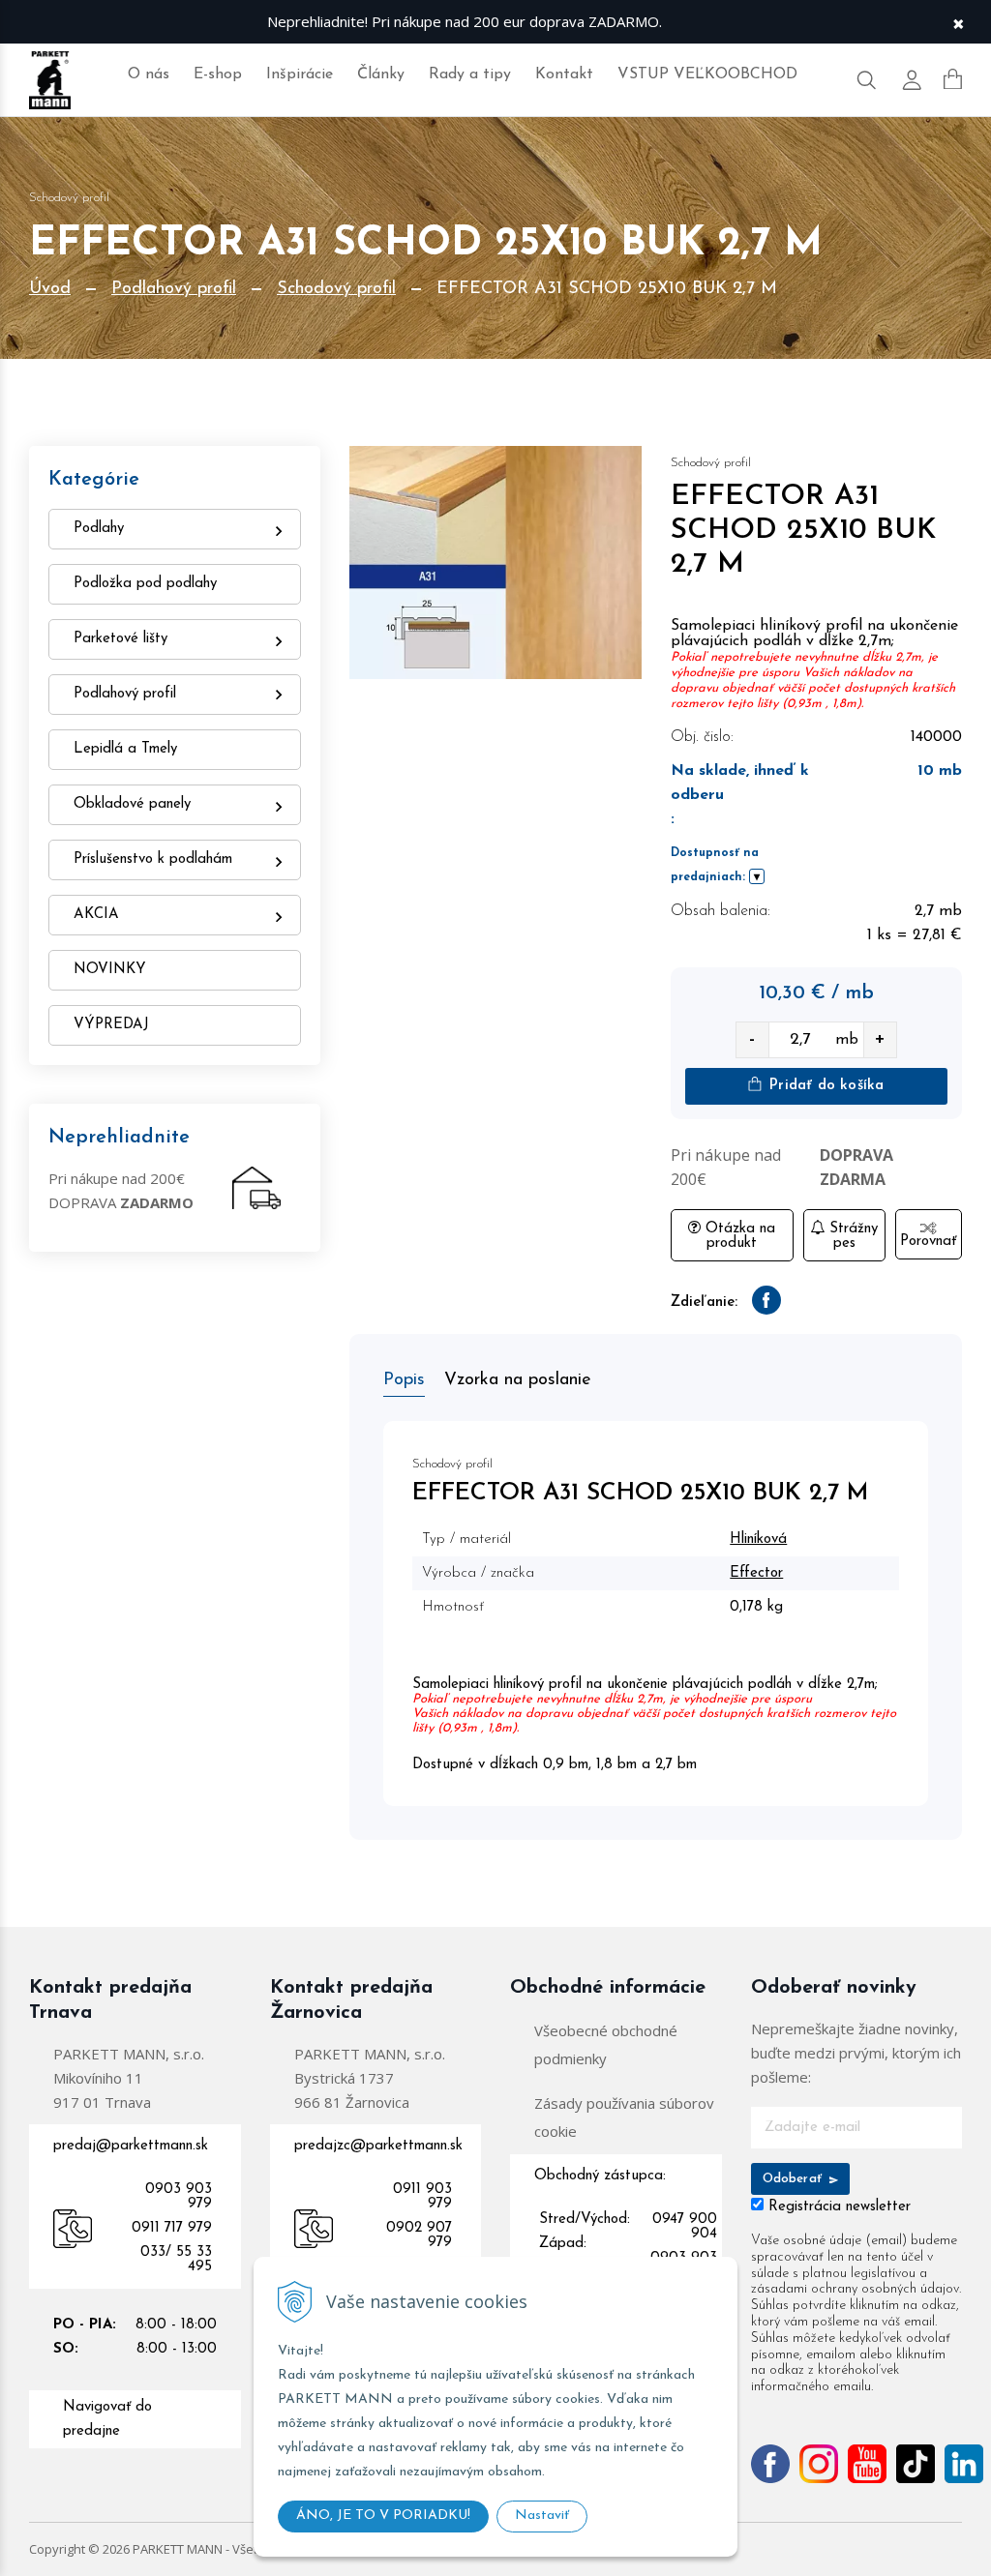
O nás (149, 74)
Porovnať (928, 1242)
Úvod (50, 289)
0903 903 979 (179, 2197)
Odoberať (795, 2179)
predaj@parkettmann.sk (131, 2146)
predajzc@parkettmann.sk (378, 2146)
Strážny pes (851, 1236)
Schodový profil (336, 289)
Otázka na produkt (738, 1236)
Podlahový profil (174, 289)
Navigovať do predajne (107, 2419)
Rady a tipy (470, 74)
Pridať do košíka (824, 1086)
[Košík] (953, 79)
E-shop (218, 74)
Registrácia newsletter (840, 2207)
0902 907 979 (419, 2235)
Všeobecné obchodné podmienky (606, 2044)
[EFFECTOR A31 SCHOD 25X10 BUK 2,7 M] (495, 563)
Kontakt (564, 74)
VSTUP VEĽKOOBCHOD (707, 74)
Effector (756, 1573)
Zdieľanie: (704, 1303)
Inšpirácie (300, 74)
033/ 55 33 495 (176, 2260)
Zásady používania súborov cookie (624, 2117)
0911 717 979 (172, 2228)
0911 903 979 (422, 2197)
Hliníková (758, 1540)
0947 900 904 (685, 2227)
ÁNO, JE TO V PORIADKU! (383, 2516)
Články (381, 74)
